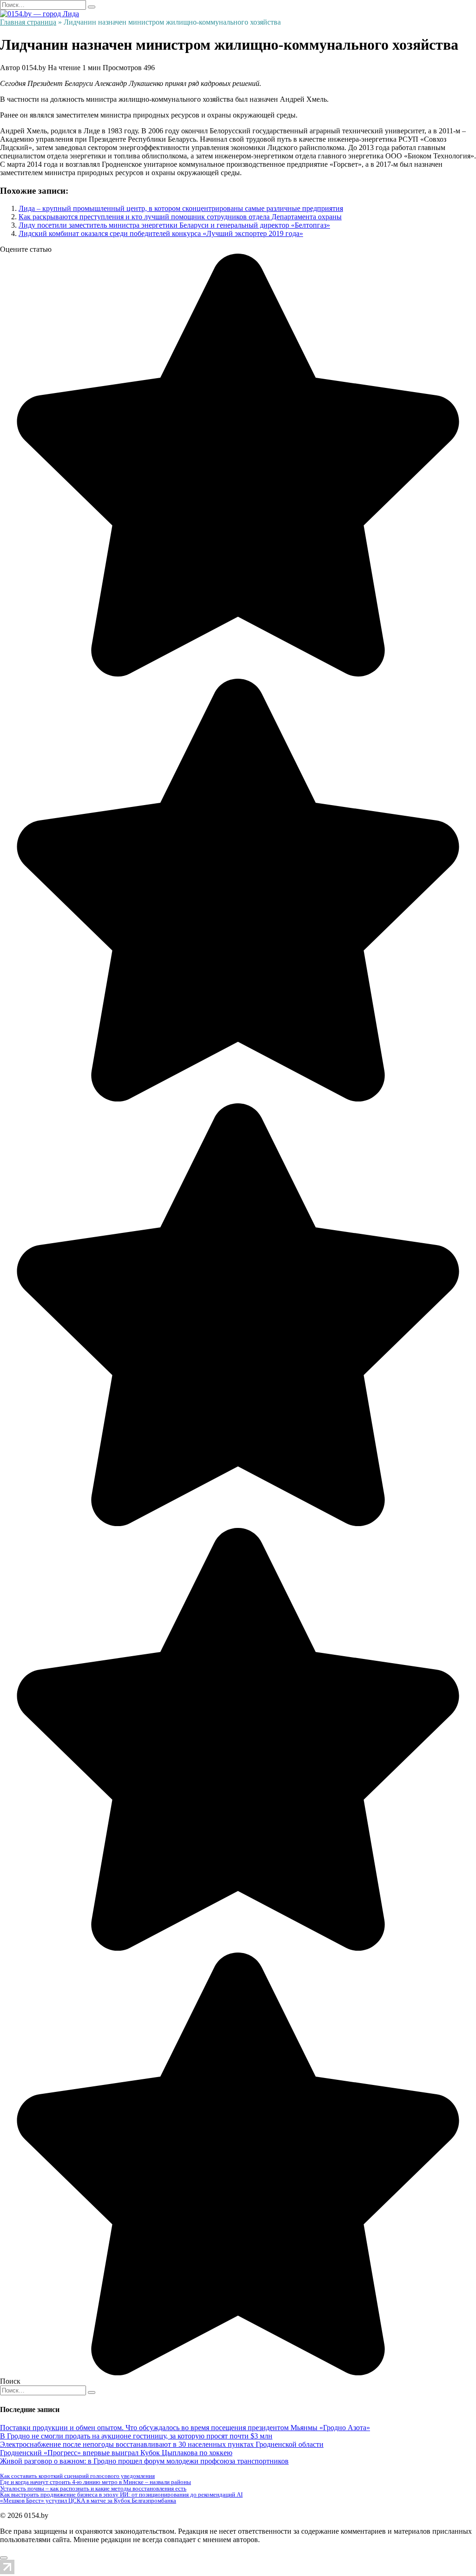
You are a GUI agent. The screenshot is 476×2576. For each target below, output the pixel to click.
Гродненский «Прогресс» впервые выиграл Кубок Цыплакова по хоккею (116, 2453)
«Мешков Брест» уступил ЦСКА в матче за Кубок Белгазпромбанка (88, 2501)
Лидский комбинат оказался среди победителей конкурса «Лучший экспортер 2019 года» (161, 233)
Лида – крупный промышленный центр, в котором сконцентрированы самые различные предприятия (181, 208)
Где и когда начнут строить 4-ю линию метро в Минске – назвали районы (96, 2482)
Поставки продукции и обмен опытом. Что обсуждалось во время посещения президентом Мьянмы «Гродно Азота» (185, 2428)
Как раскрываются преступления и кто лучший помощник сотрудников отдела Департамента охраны (180, 217)
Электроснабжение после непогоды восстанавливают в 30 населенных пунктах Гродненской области (162, 2444)
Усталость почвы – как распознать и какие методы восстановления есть (93, 2488)
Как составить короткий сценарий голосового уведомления (77, 2476)
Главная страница (28, 22)
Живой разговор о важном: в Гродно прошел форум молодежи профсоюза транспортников (144, 2461)
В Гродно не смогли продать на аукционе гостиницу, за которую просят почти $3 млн (136, 2436)
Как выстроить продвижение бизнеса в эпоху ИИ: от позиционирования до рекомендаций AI (121, 2494)
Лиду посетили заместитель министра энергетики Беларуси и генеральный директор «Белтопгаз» (174, 225)
